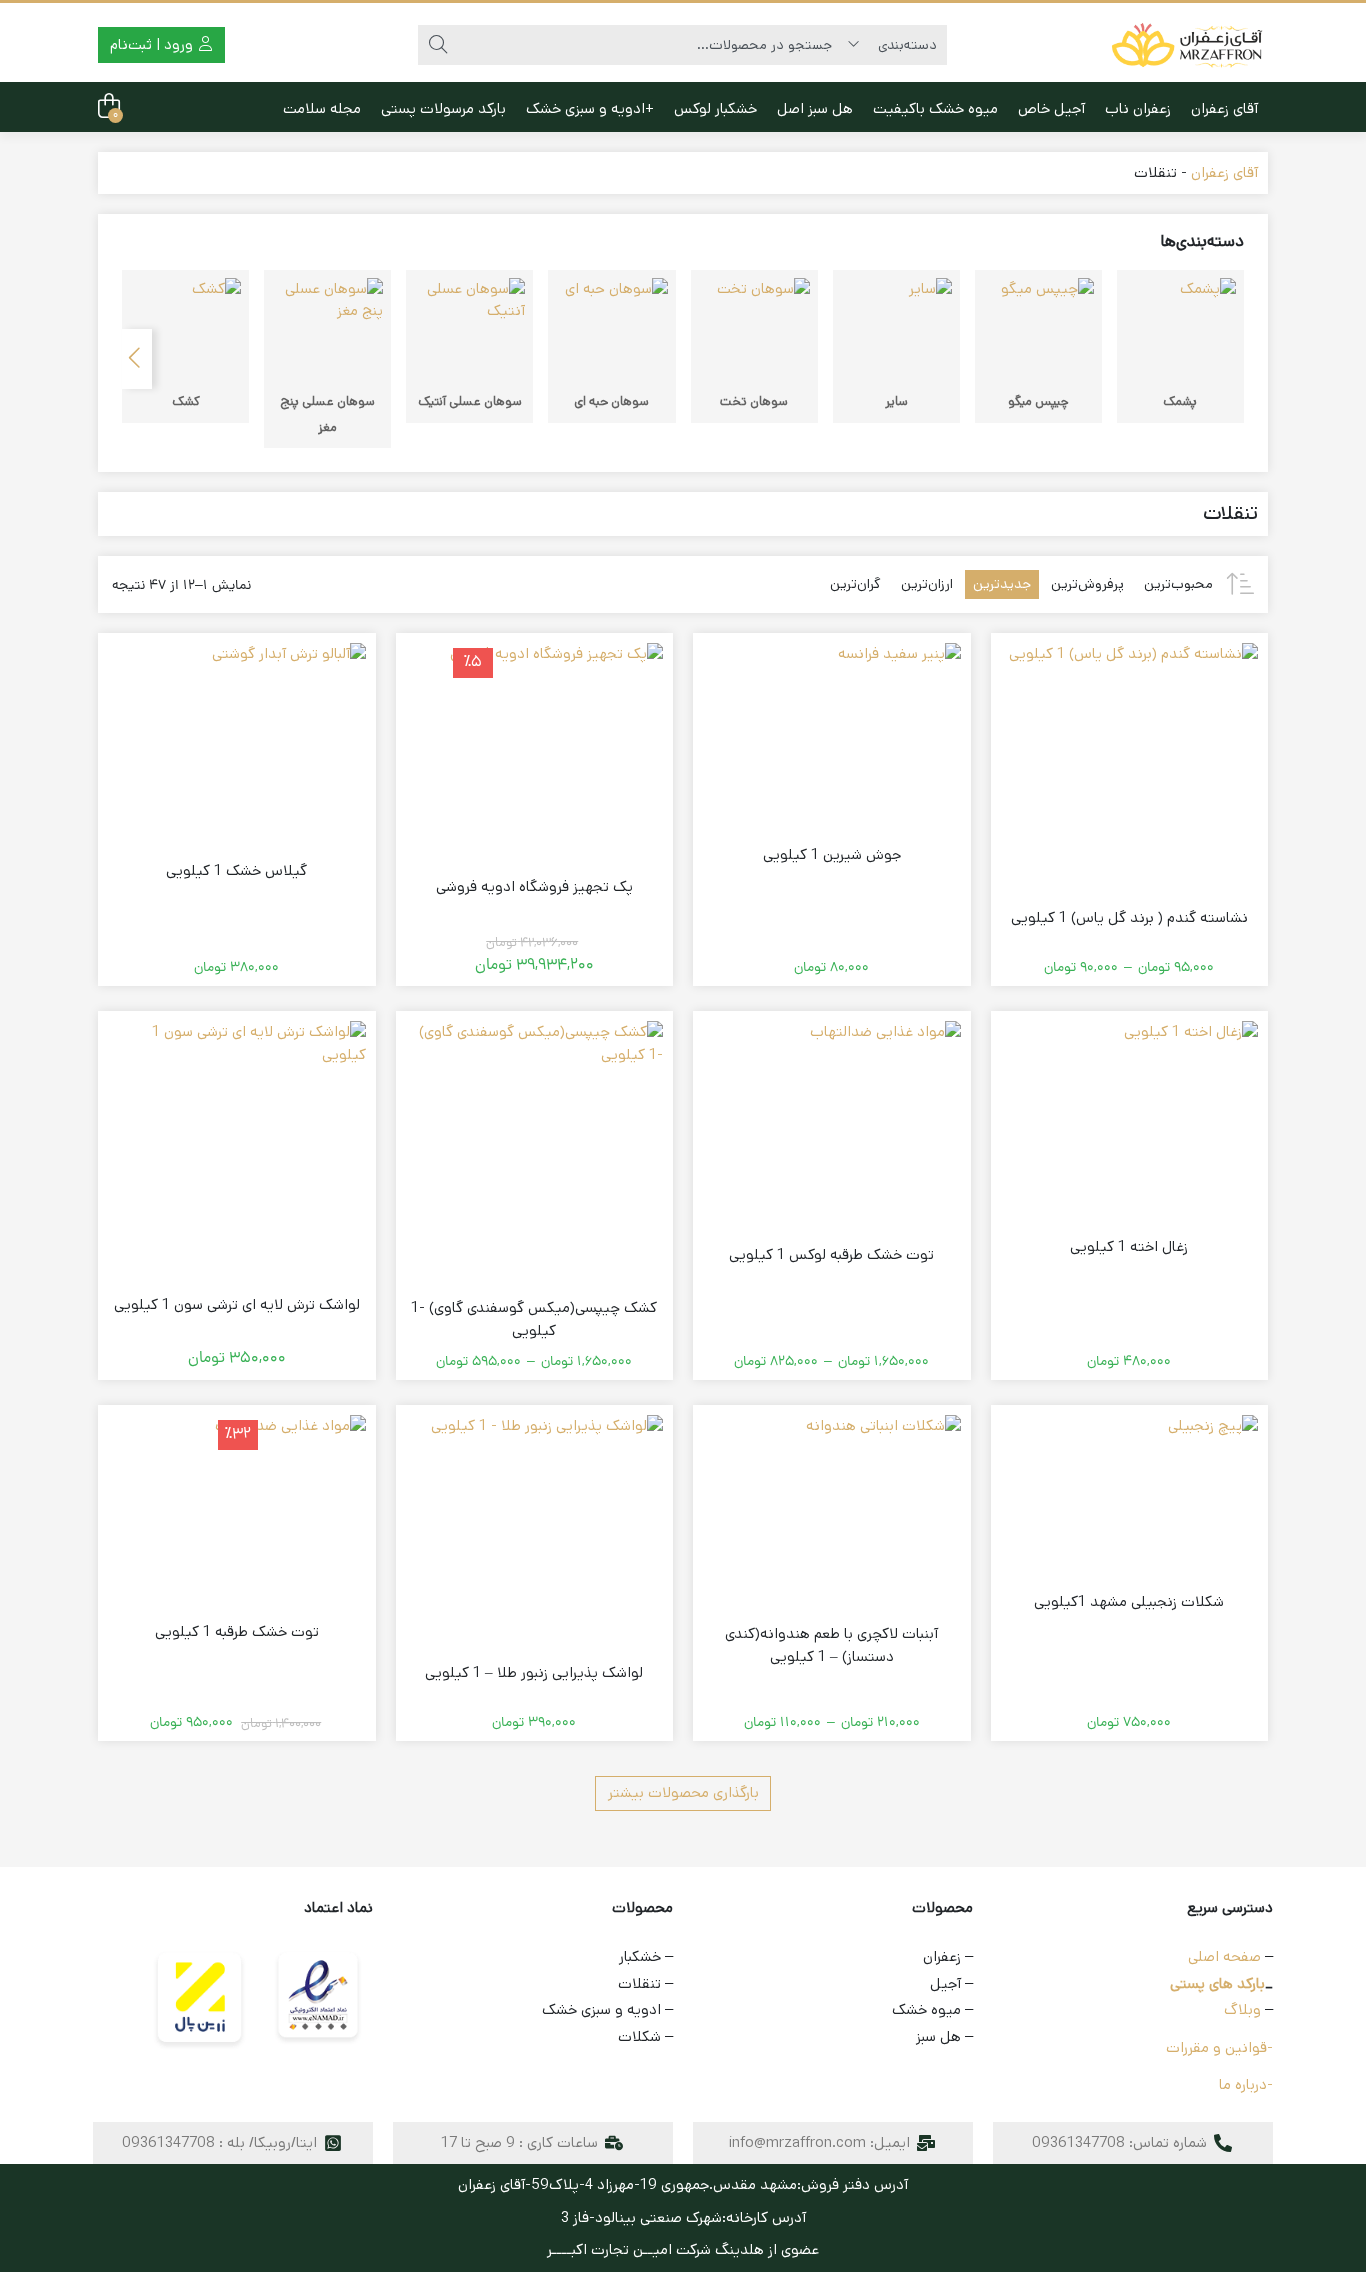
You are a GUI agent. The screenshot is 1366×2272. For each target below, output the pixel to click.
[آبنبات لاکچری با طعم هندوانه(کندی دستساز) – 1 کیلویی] (883, 1492)
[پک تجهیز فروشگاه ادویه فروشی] (556, 749)
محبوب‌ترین (1178, 584)
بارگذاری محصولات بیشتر (683, 1792)
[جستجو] (438, 45)
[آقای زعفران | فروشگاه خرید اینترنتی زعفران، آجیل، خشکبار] (1188, 45)
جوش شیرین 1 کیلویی (832, 854)
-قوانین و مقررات (1219, 2047)
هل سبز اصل (815, 108)
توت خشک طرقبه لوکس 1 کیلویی (831, 1254)
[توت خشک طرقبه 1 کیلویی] (290, 1490)
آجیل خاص (1051, 108)
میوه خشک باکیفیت (935, 108)
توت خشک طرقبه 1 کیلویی (237, 1631)
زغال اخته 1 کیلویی (1129, 1246)
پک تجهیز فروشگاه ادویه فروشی (534, 886)
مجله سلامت (322, 108)
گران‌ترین (855, 584)
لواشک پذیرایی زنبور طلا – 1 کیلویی (534, 1672)
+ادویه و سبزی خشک (590, 108)
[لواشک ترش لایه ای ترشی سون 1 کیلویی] (237, 1150)
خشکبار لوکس (715, 108)
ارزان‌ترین (927, 584)
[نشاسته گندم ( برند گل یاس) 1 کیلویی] (1133, 767)
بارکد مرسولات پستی (443, 108)
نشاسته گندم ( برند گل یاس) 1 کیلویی (1129, 917)
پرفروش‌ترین (1087, 584)
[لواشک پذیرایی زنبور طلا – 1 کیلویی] (547, 1531)
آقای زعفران (1224, 108)
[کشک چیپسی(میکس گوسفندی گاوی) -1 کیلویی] (535, 1150)
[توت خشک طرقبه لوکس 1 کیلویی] (885, 1096)
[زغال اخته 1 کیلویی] (1191, 1088)
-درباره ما (1246, 2084)
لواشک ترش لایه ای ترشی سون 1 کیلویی (237, 1304)
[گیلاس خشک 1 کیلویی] (289, 720)
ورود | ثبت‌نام (153, 44)
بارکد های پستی (1217, 1983)
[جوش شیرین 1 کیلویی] (899, 704)
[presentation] (137, 359)
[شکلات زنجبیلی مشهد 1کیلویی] (1213, 1460)
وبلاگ (1242, 2009)
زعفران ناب (1138, 108)
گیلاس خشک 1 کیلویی (236, 870)
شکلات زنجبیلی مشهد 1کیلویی (1129, 1601)
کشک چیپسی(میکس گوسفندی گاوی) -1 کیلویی (534, 1319)
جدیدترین (1002, 584)
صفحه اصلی (1224, 1956)
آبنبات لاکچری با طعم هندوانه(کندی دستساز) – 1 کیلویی (831, 1645)
